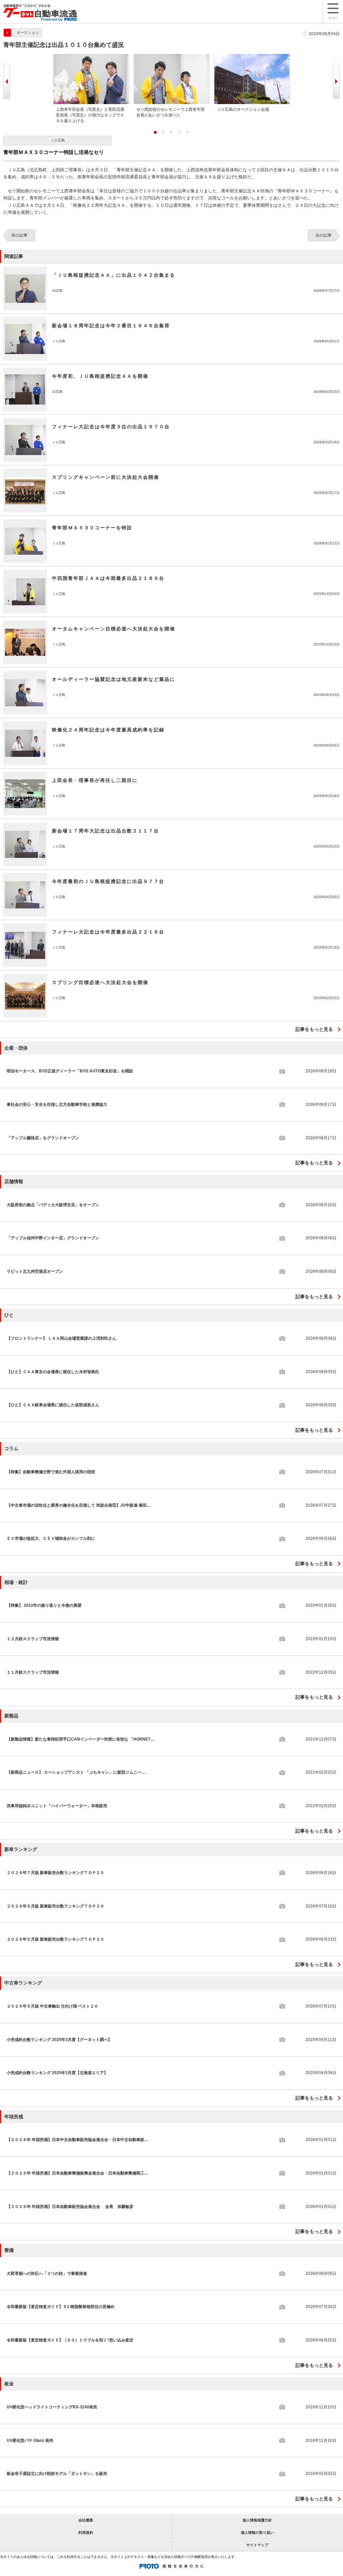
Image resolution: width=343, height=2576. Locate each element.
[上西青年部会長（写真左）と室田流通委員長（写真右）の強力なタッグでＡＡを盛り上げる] (91, 57)
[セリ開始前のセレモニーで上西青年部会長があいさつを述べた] (171, 57)
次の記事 (324, 235)
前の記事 (19, 235)
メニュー (333, 18)
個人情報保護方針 (257, 2520)
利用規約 (86, 2533)
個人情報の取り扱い (257, 2533)
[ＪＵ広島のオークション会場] (252, 57)
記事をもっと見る (314, 1029)
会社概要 (86, 2520)
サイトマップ (257, 2545)
